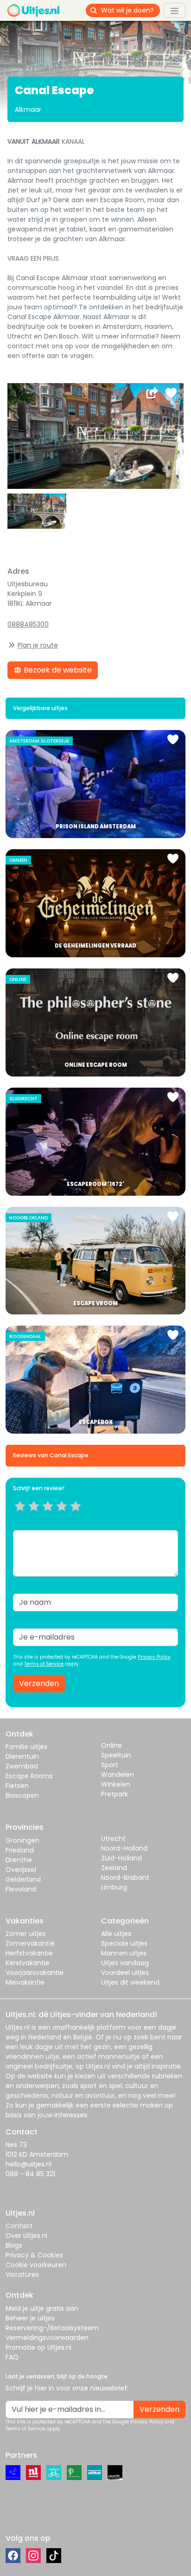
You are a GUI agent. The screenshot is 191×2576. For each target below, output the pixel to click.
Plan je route (38, 645)
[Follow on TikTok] (54, 2556)
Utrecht (113, 1839)
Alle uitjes (116, 1934)
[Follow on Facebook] (13, 2556)
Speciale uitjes (124, 1943)
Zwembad (22, 1766)
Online (111, 1745)
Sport (110, 1765)
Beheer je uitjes (30, 2318)
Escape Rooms (29, 1776)
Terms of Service (44, 1664)
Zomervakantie (30, 1943)
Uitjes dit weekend (130, 1982)
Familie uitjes (26, 1747)
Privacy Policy (154, 1657)
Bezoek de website (57, 670)
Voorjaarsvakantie (35, 1973)
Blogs (14, 2245)
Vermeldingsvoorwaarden (47, 2338)
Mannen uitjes (124, 1953)
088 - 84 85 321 (30, 2174)
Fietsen (17, 1786)
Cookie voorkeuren (36, 2265)
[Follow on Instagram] (33, 2556)
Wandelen (118, 1775)
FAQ (12, 2357)
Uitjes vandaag (125, 1963)
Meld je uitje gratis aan (42, 2308)
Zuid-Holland (121, 1858)
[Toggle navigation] (175, 10)
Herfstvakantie (29, 1953)
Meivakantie (25, 1982)
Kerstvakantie (28, 1963)
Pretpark (115, 1794)
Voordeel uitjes (125, 1973)
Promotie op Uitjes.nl (38, 2347)
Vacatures (22, 2275)
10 (79, 1518)
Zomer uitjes (26, 1934)
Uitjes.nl (18, 2027)
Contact (19, 2226)
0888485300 (28, 624)
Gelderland (23, 1879)
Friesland (20, 1850)
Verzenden (39, 1683)
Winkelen (116, 1784)
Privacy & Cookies (34, 2255)
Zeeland (114, 1868)
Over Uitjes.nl (26, 2236)
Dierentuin (22, 1756)
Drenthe (19, 1860)
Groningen (22, 1840)
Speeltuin (116, 1755)
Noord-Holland (124, 1848)
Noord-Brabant (125, 1878)
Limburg (114, 1887)
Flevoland (21, 1889)
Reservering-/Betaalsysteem (52, 2328)
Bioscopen (22, 1795)
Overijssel (21, 1870)
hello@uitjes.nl (29, 2164)
